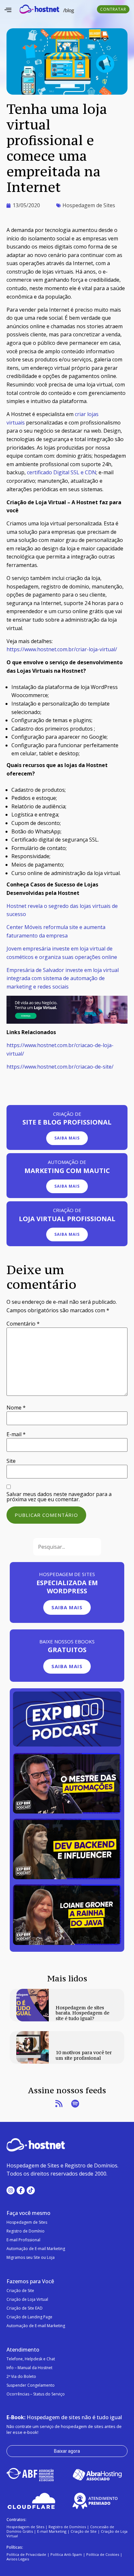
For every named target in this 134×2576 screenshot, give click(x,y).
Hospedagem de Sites (89, 205)
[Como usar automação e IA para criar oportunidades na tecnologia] (67, 1812)
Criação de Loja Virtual (27, 2299)
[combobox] (67, 1547)
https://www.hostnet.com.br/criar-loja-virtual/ (62, 649)
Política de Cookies (103, 2554)
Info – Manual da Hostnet (29, 2368)
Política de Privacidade (26, 2554)
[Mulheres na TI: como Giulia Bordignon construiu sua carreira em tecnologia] (67, 1877)
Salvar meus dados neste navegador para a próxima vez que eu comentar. (59, 1497)
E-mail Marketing (52, 2531)
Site (11, 1461)
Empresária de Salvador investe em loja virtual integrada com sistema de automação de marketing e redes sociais (63, 978)
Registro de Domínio (26, 2231)
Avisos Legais (18, 2559)
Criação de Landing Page (29, 2317)
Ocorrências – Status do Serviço (36, 2394)
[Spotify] (75, 2104)
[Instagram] (11, 2190)
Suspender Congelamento (31, 2385)
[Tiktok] (31, 2190)
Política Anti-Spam (66, 2554)
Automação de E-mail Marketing (36, 2249)
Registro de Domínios (67, 2527)
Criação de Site (20, 2291)
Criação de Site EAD (25, 2308)
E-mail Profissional (23, 2240)
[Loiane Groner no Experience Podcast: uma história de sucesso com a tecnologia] (67, 1943)
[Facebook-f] (21, 2190)
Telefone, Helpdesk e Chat (31, 2359)
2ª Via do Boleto (21, 2376)
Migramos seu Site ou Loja (31, 2257)
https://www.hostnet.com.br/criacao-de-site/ (60, 1067)
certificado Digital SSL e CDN (62, 472)
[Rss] (59, 2104)
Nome (16, 1408)
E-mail (16, 1434)
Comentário (23, 1324)
